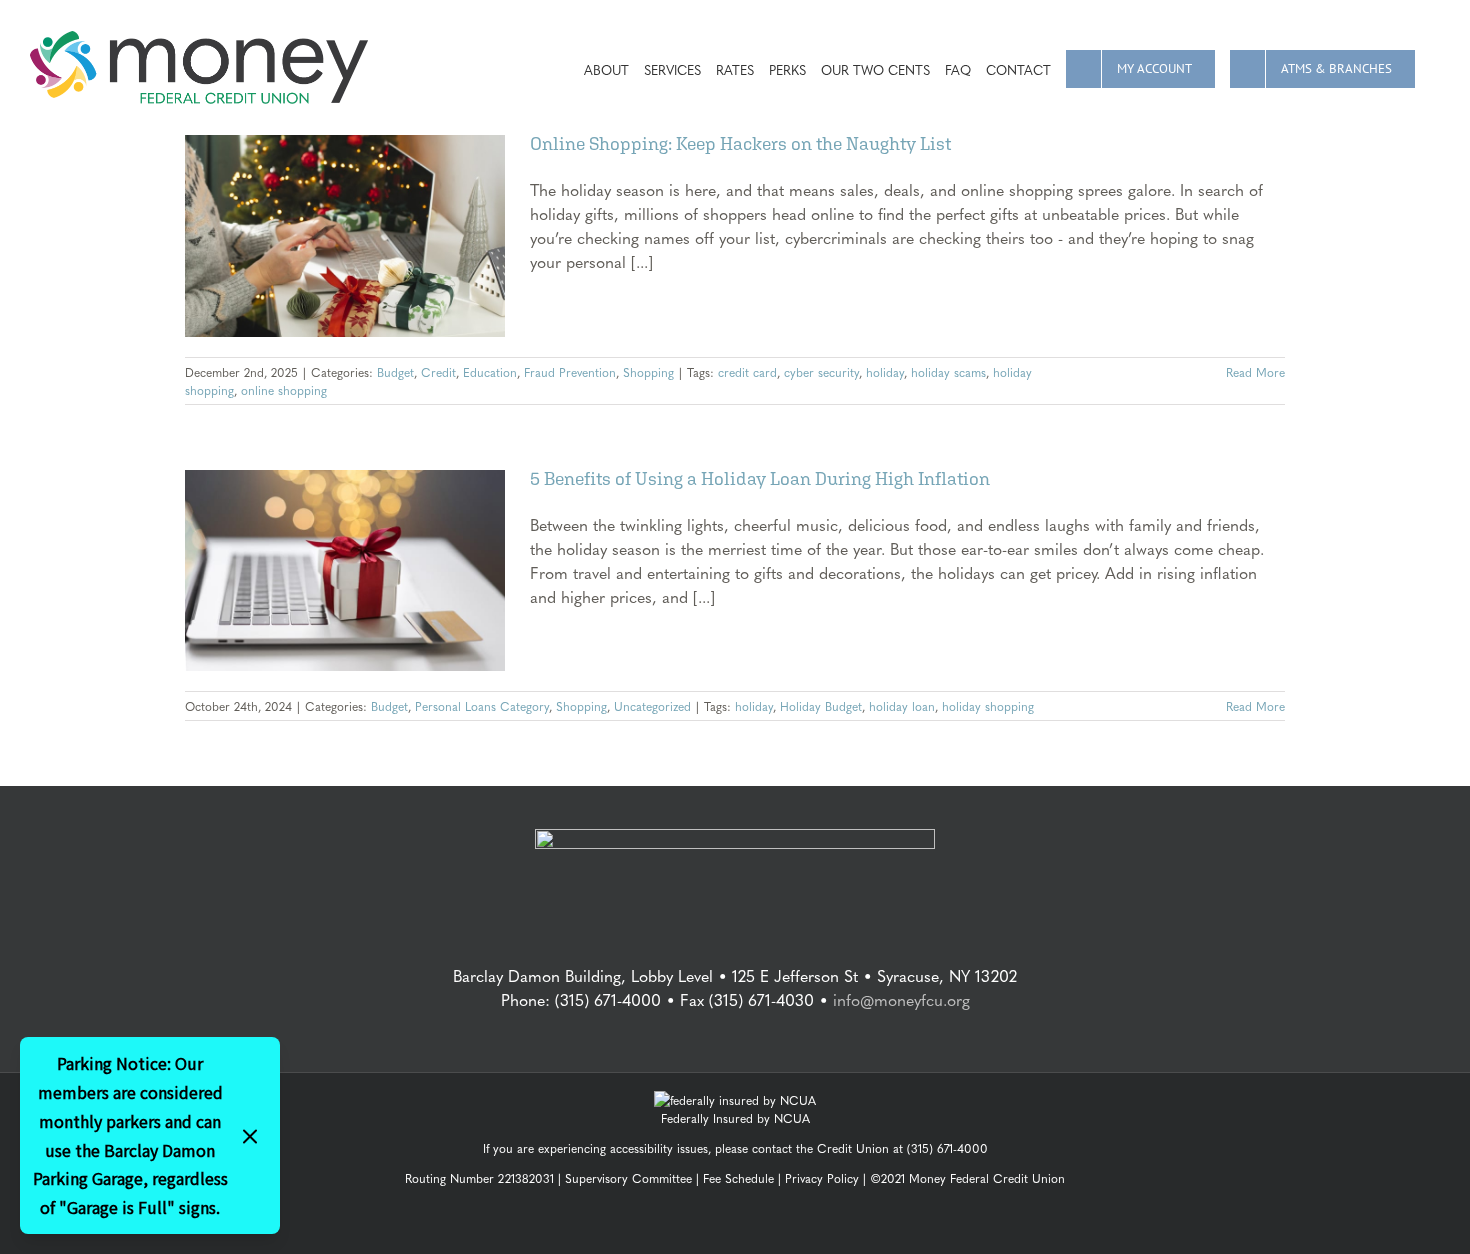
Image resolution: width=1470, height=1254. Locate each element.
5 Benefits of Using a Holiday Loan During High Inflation (760, 478)
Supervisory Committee (628, 1178)
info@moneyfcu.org (901, 999)
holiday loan (902, 706)
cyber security (821, 372)
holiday (885, 372)
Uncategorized (652, 706)
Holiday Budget (821, 706)
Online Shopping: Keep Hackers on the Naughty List (740, 143)
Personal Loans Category (482, 706)
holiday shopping (988, 706)
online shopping (284, 390)
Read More (1255, 372)
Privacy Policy (822, 1178)
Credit (438, 372)
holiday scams (948, 372)
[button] (1435, 67)
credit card (747, 372)
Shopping (648, 372)
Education (490, 372)
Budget (395, 372)
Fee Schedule (738, 1178)
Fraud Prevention (570, 372)
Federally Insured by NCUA (735, 1118)
